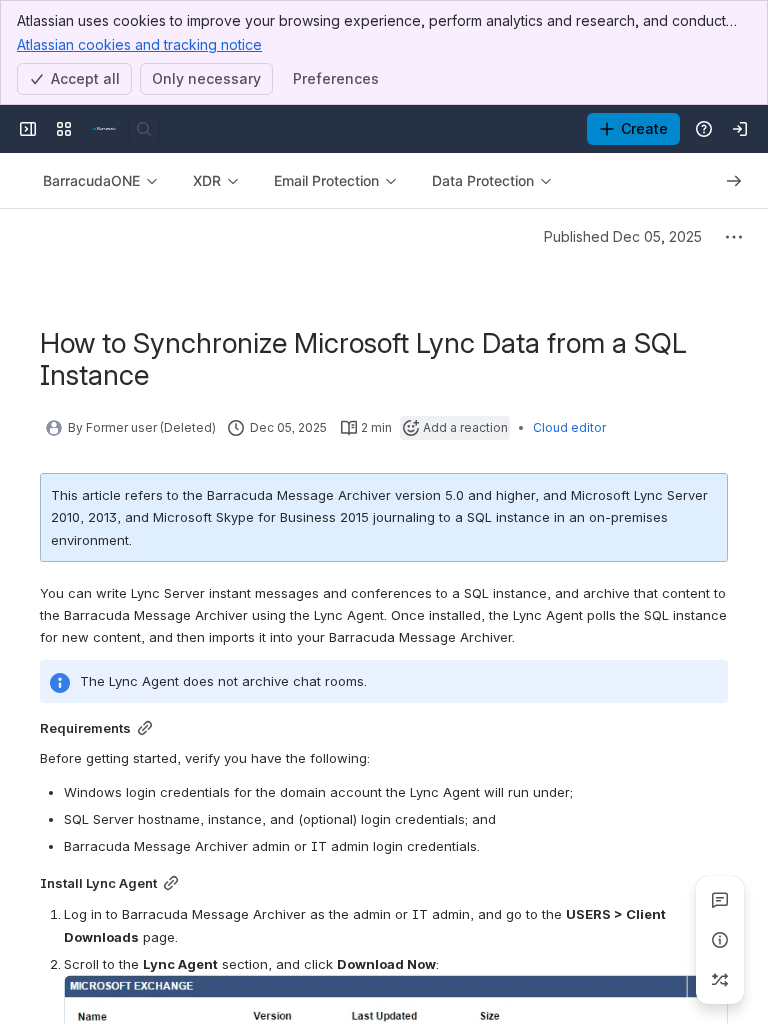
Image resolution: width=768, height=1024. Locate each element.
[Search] (144, 129)
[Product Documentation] (104, 129)
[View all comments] (720, 900)
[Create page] (720, 980)
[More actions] (734, 237)
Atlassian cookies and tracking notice (139, 44)
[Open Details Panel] (720, 940)
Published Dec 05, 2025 (623, 236)
